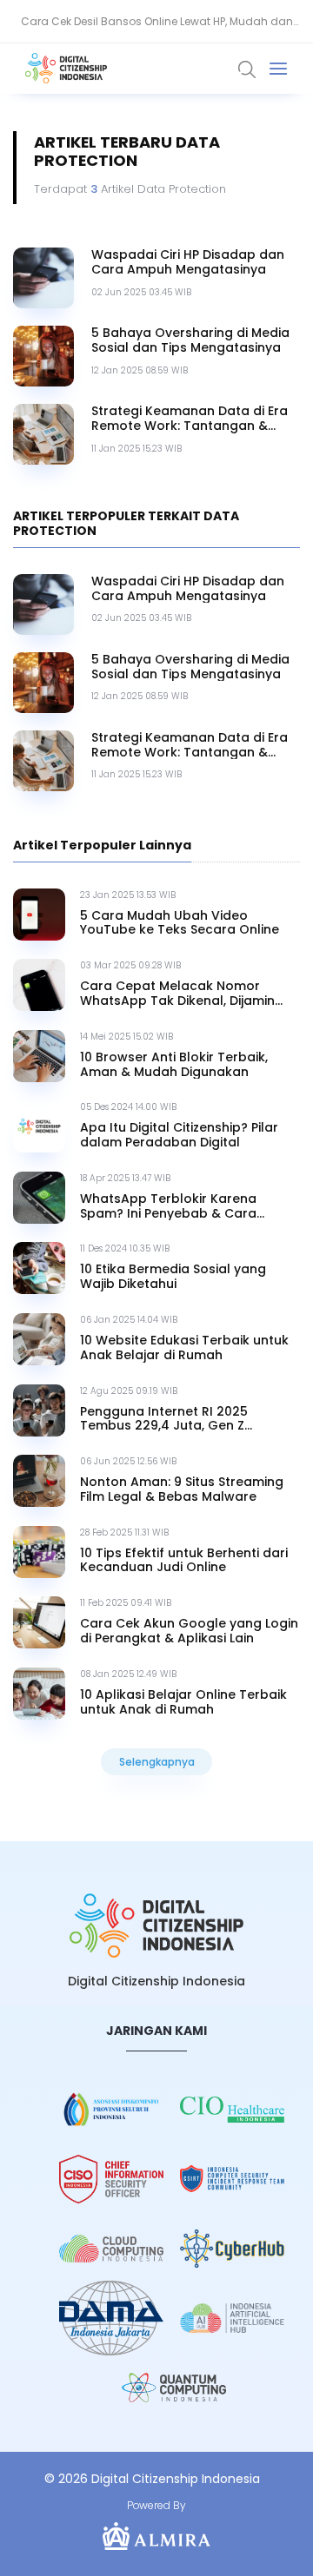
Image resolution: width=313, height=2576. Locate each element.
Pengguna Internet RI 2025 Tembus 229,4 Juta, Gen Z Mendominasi (164, 1419)
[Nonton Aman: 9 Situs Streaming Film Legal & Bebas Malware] (39, 1481)
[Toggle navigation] (278, 69)
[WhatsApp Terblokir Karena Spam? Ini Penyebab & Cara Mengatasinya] (39, 1198)
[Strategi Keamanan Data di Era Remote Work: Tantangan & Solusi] (43, 434)
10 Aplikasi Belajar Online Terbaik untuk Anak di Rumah (183, 1702)
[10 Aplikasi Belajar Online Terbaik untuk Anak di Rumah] (39, 1694)
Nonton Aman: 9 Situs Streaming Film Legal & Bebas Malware (182, 1489)
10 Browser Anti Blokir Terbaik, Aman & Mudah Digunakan (174, 1065)
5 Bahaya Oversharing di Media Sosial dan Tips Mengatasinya (190, 340)
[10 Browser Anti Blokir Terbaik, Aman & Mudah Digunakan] (39, 1056)
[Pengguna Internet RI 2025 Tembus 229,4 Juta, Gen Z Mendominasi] (39, 1410)
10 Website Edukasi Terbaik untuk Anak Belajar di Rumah (184, 1348)
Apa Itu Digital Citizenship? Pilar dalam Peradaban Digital (179, 1135)
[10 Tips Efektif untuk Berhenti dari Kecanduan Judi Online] (39, 1552)
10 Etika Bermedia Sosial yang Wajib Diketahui (173, 1277)
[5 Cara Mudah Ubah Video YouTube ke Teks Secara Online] (39, 915)
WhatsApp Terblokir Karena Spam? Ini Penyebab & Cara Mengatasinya (168, 1206)
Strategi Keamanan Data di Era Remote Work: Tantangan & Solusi (190, 419)
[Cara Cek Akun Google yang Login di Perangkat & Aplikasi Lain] (39, 1622)
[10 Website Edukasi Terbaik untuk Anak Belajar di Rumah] (39, 1339)
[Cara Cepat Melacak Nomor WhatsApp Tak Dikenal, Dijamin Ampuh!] (39, 985)
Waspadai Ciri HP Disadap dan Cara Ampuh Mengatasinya (188, 262)
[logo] (156, 1926)
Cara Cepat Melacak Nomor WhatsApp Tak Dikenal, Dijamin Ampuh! (177, 994)
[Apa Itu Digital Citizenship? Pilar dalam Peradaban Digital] (39, 1126)
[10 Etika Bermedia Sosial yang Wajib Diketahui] (39, 1268)
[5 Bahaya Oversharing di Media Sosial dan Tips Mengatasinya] (43, 356)
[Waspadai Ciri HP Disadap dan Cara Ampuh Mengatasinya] (43, 278)
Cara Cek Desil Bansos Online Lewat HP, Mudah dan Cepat (157, 29)
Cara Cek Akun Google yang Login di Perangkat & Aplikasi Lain (189, 1631)
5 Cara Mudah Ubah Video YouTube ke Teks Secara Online (180, 923)
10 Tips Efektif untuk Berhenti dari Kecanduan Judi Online (184, 1561)
